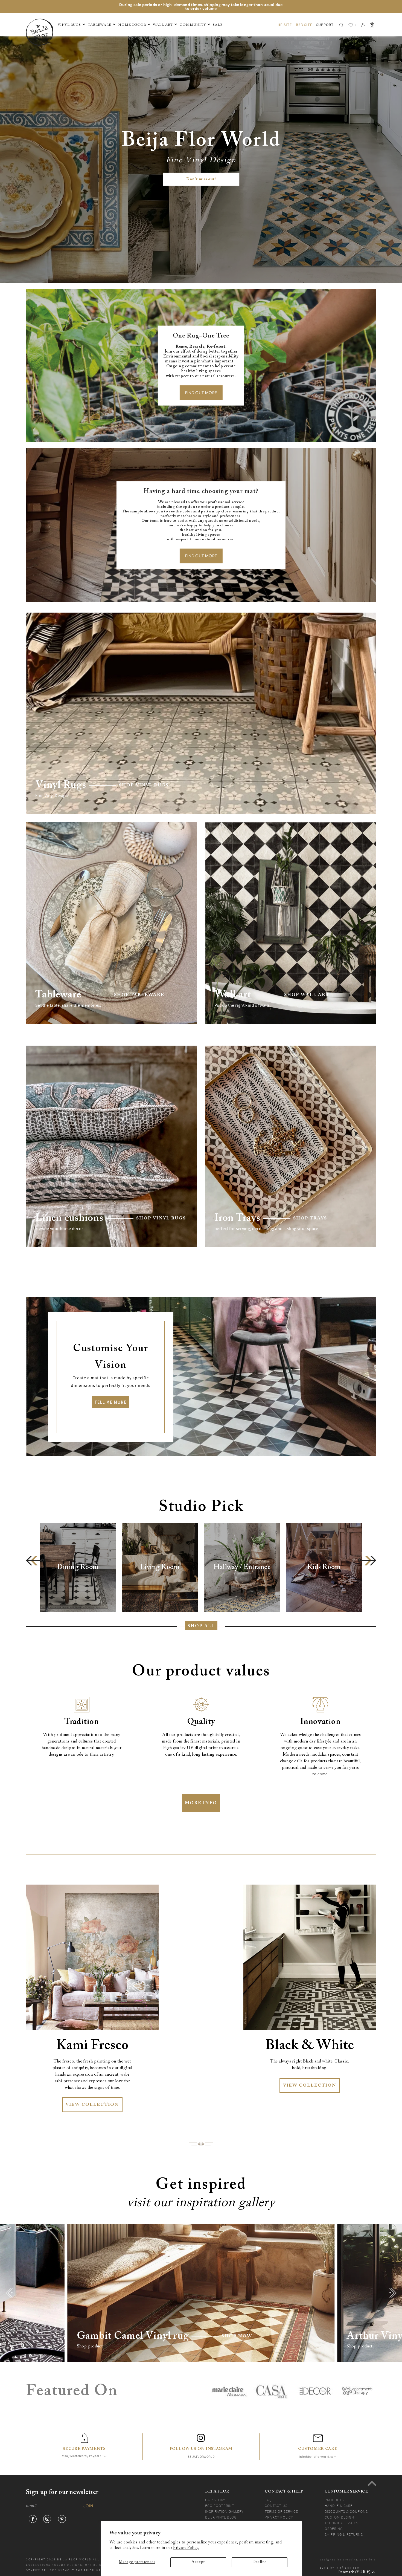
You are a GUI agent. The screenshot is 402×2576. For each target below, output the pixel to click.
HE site (285, 25)
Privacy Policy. (186, 2548)
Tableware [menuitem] (100, 25)
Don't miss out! (201, 179)
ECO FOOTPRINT (220, 2506)
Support (325, 25)
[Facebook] (33, 2519)
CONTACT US (276, 2506)
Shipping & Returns (344, 2534)
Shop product (90, 2346)
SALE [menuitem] (218, 25)
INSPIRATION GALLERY (224, 2511)
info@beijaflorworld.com (318, 2457)
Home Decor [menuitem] (132, 25)
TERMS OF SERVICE (281, 2511)
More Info (201, 1803)
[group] (78, 1568)
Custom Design (339, 2517)
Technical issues (341, 2523)
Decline (260, 2562)
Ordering (334, 2529)
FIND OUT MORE (201, 393)
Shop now (237, 2336)
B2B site (304, 25)
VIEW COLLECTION (92, 2105)
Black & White (310, 2046)
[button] (35, 1561)
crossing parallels (359, 2559)
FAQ (268, 2500)
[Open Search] (341, 25)
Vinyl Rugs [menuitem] (69, 25)
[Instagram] (47, 2519)
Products (334, 2500)
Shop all (201, 1626)
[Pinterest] (62, 2519)
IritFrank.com (348, 2568)
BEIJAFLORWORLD (201, 2457)
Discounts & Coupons (346, 2511)
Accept (198, 2562)
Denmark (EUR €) (354, 2572)
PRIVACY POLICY (279, 2517)
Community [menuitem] (193, 25)
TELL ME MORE (111, 1402)
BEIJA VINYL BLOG (221, 2517)
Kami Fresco (92, 2046)
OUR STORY (215, 2500)
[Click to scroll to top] (372, 2483)
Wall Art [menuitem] (163, 25)
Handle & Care (339, 2506)
